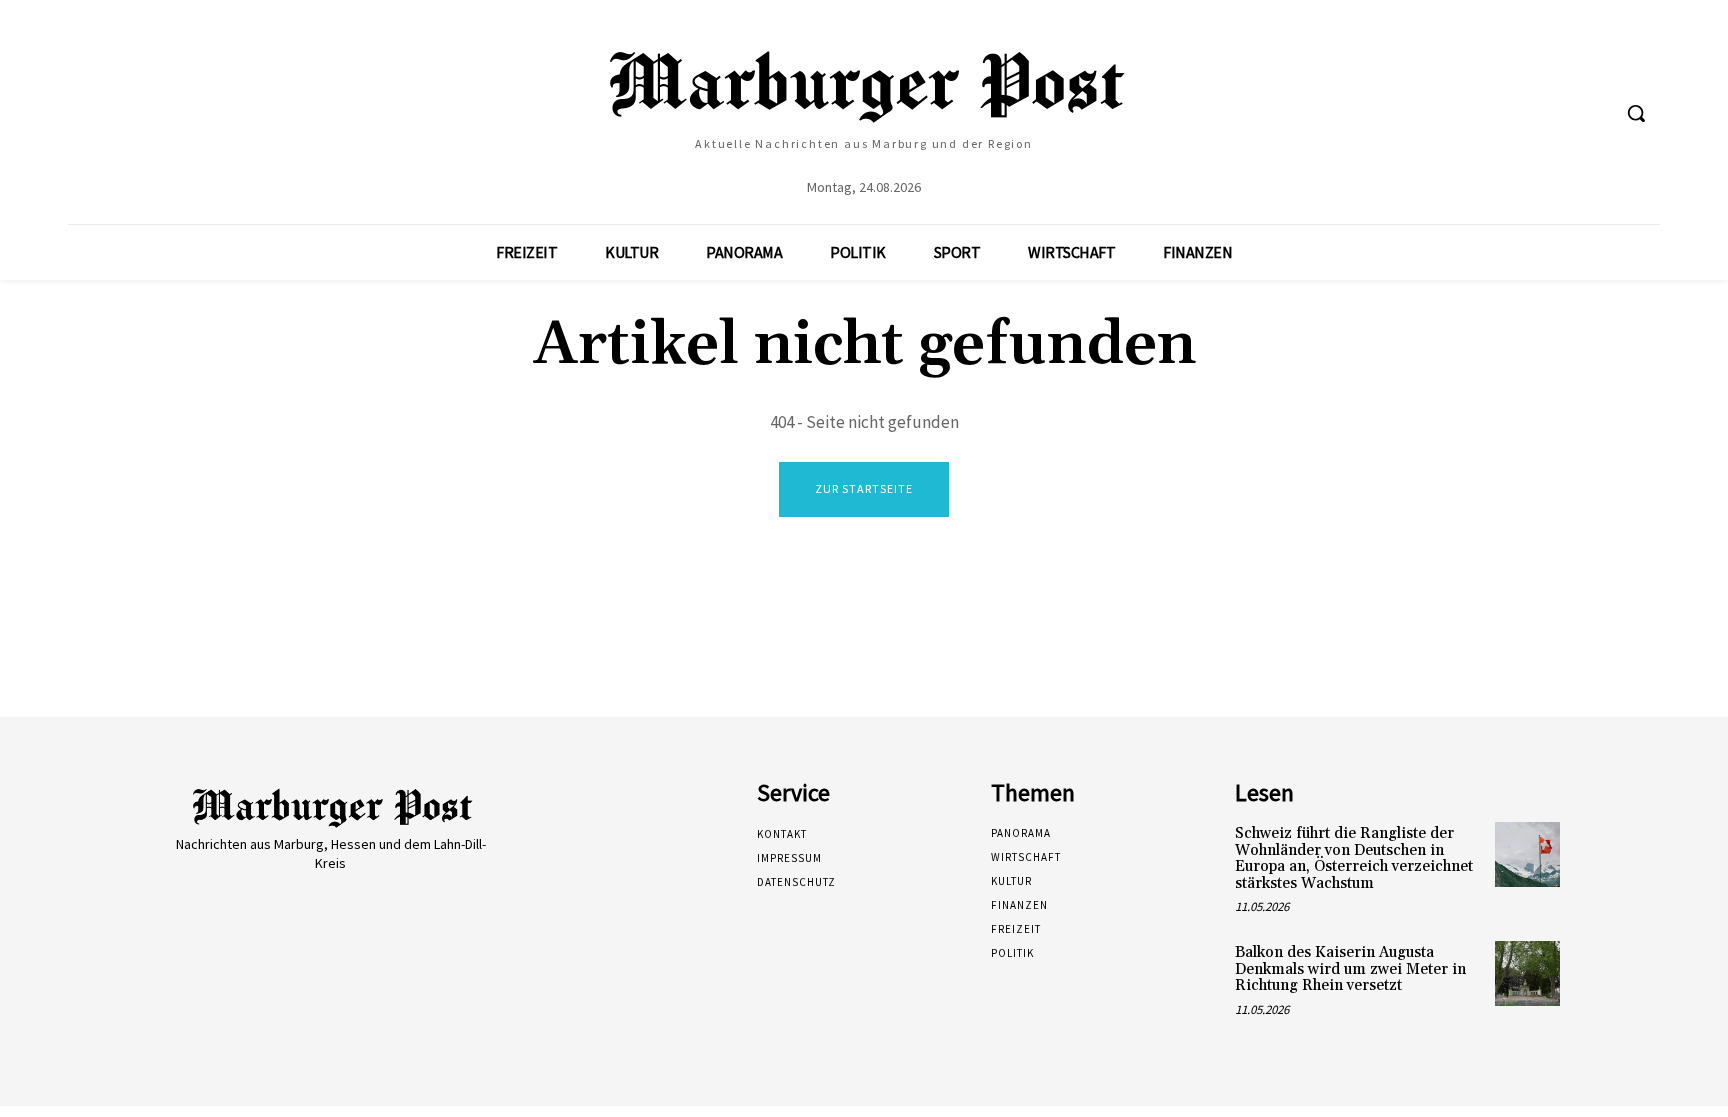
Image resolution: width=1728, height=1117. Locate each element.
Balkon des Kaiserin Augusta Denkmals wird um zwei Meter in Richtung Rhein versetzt (1350, 969)
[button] (1636, 113)
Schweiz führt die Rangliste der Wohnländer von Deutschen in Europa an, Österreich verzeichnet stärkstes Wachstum (1354, 858)
